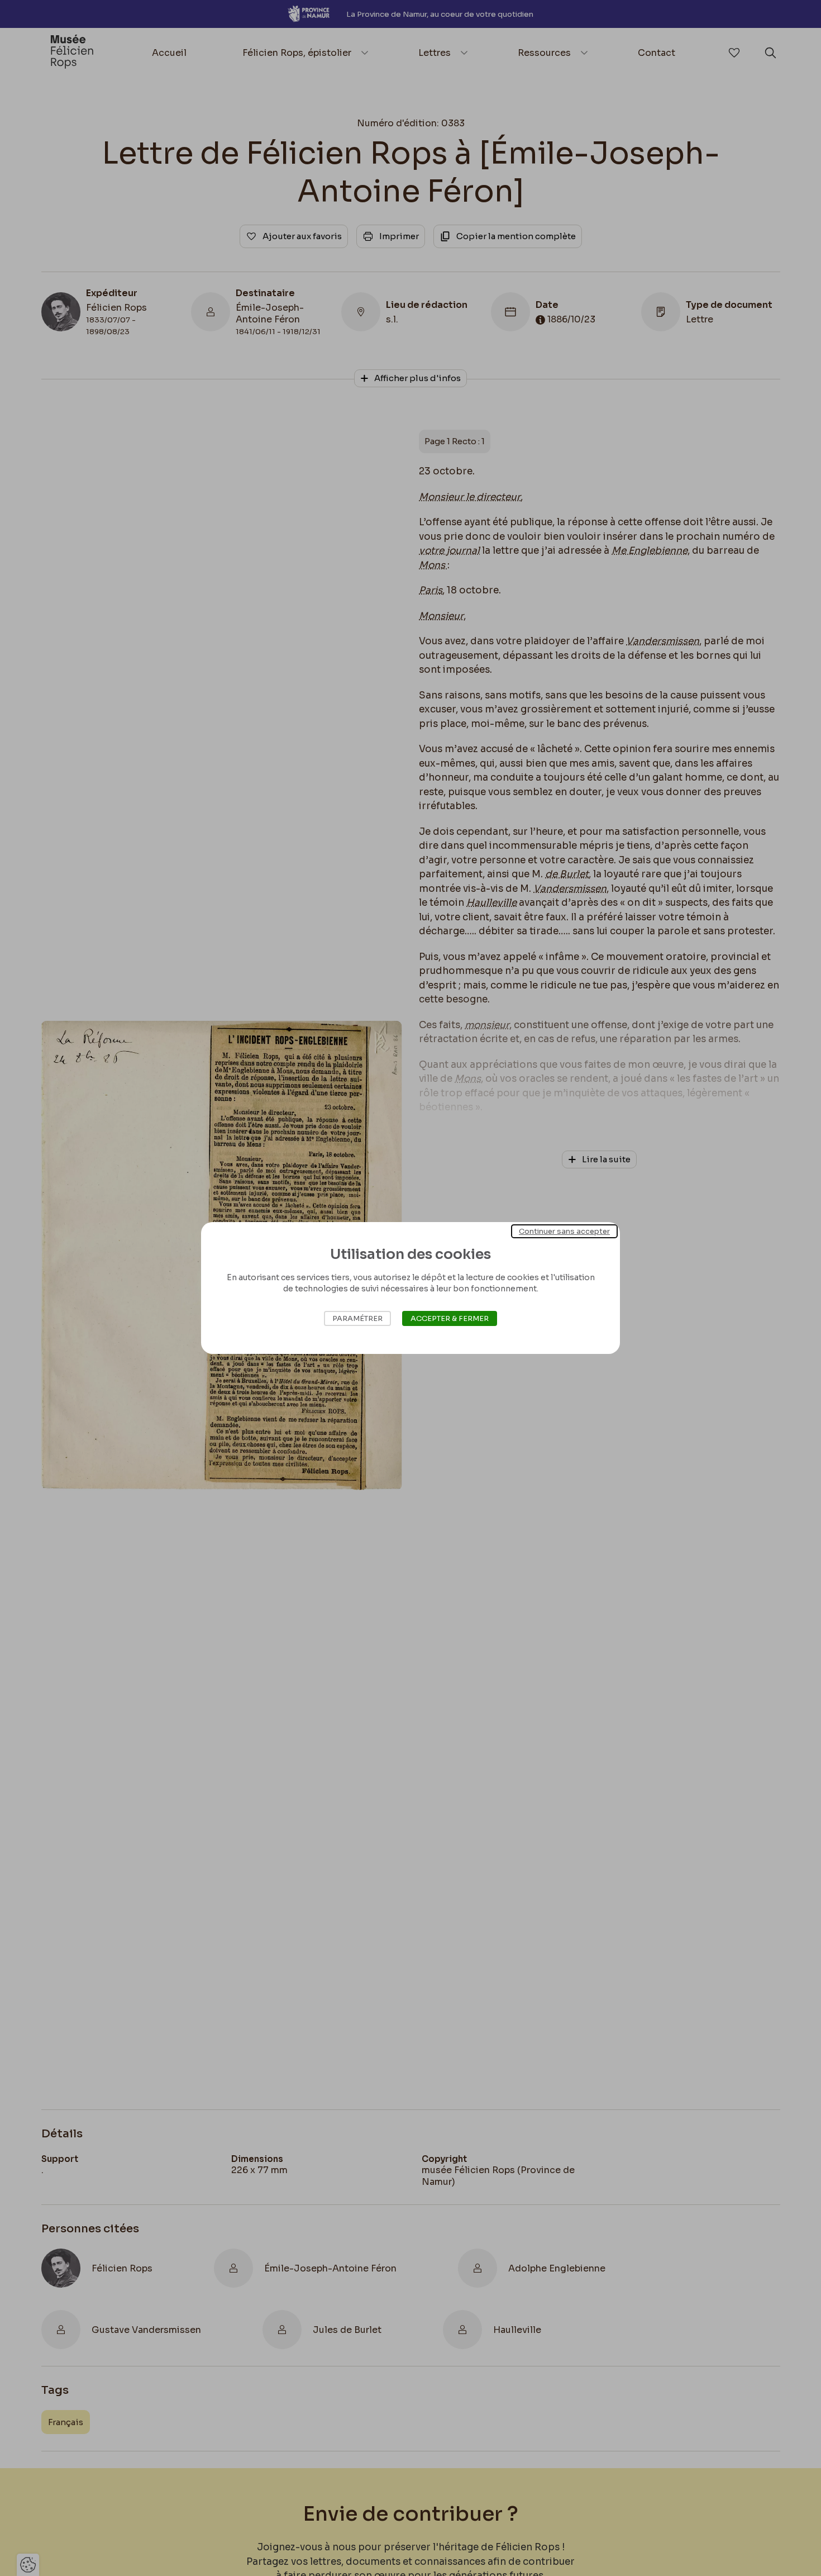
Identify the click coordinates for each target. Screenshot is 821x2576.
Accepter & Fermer (450, 1318)
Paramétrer (357, 1318)
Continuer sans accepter (564, 1231)
